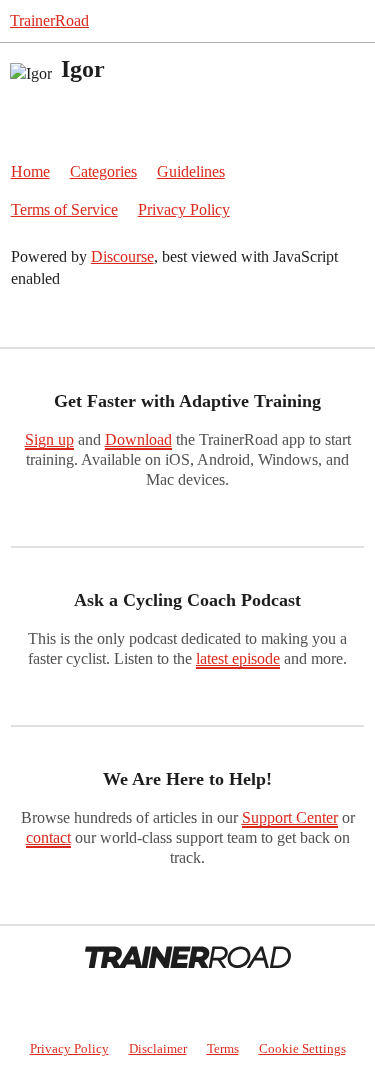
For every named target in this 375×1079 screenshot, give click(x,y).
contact (48, 837)
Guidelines (191, 171)
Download (138, 439)
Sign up (49, 439)
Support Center (290, 817)
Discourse (122, 256)
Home (30, 171)
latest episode (238, 658)
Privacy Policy (184, 209)
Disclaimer (158, 1048)
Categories (103, 171)
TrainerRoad (49, 20)
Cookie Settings (302, 1048)
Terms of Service (64, 209)
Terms (223, 1048)
